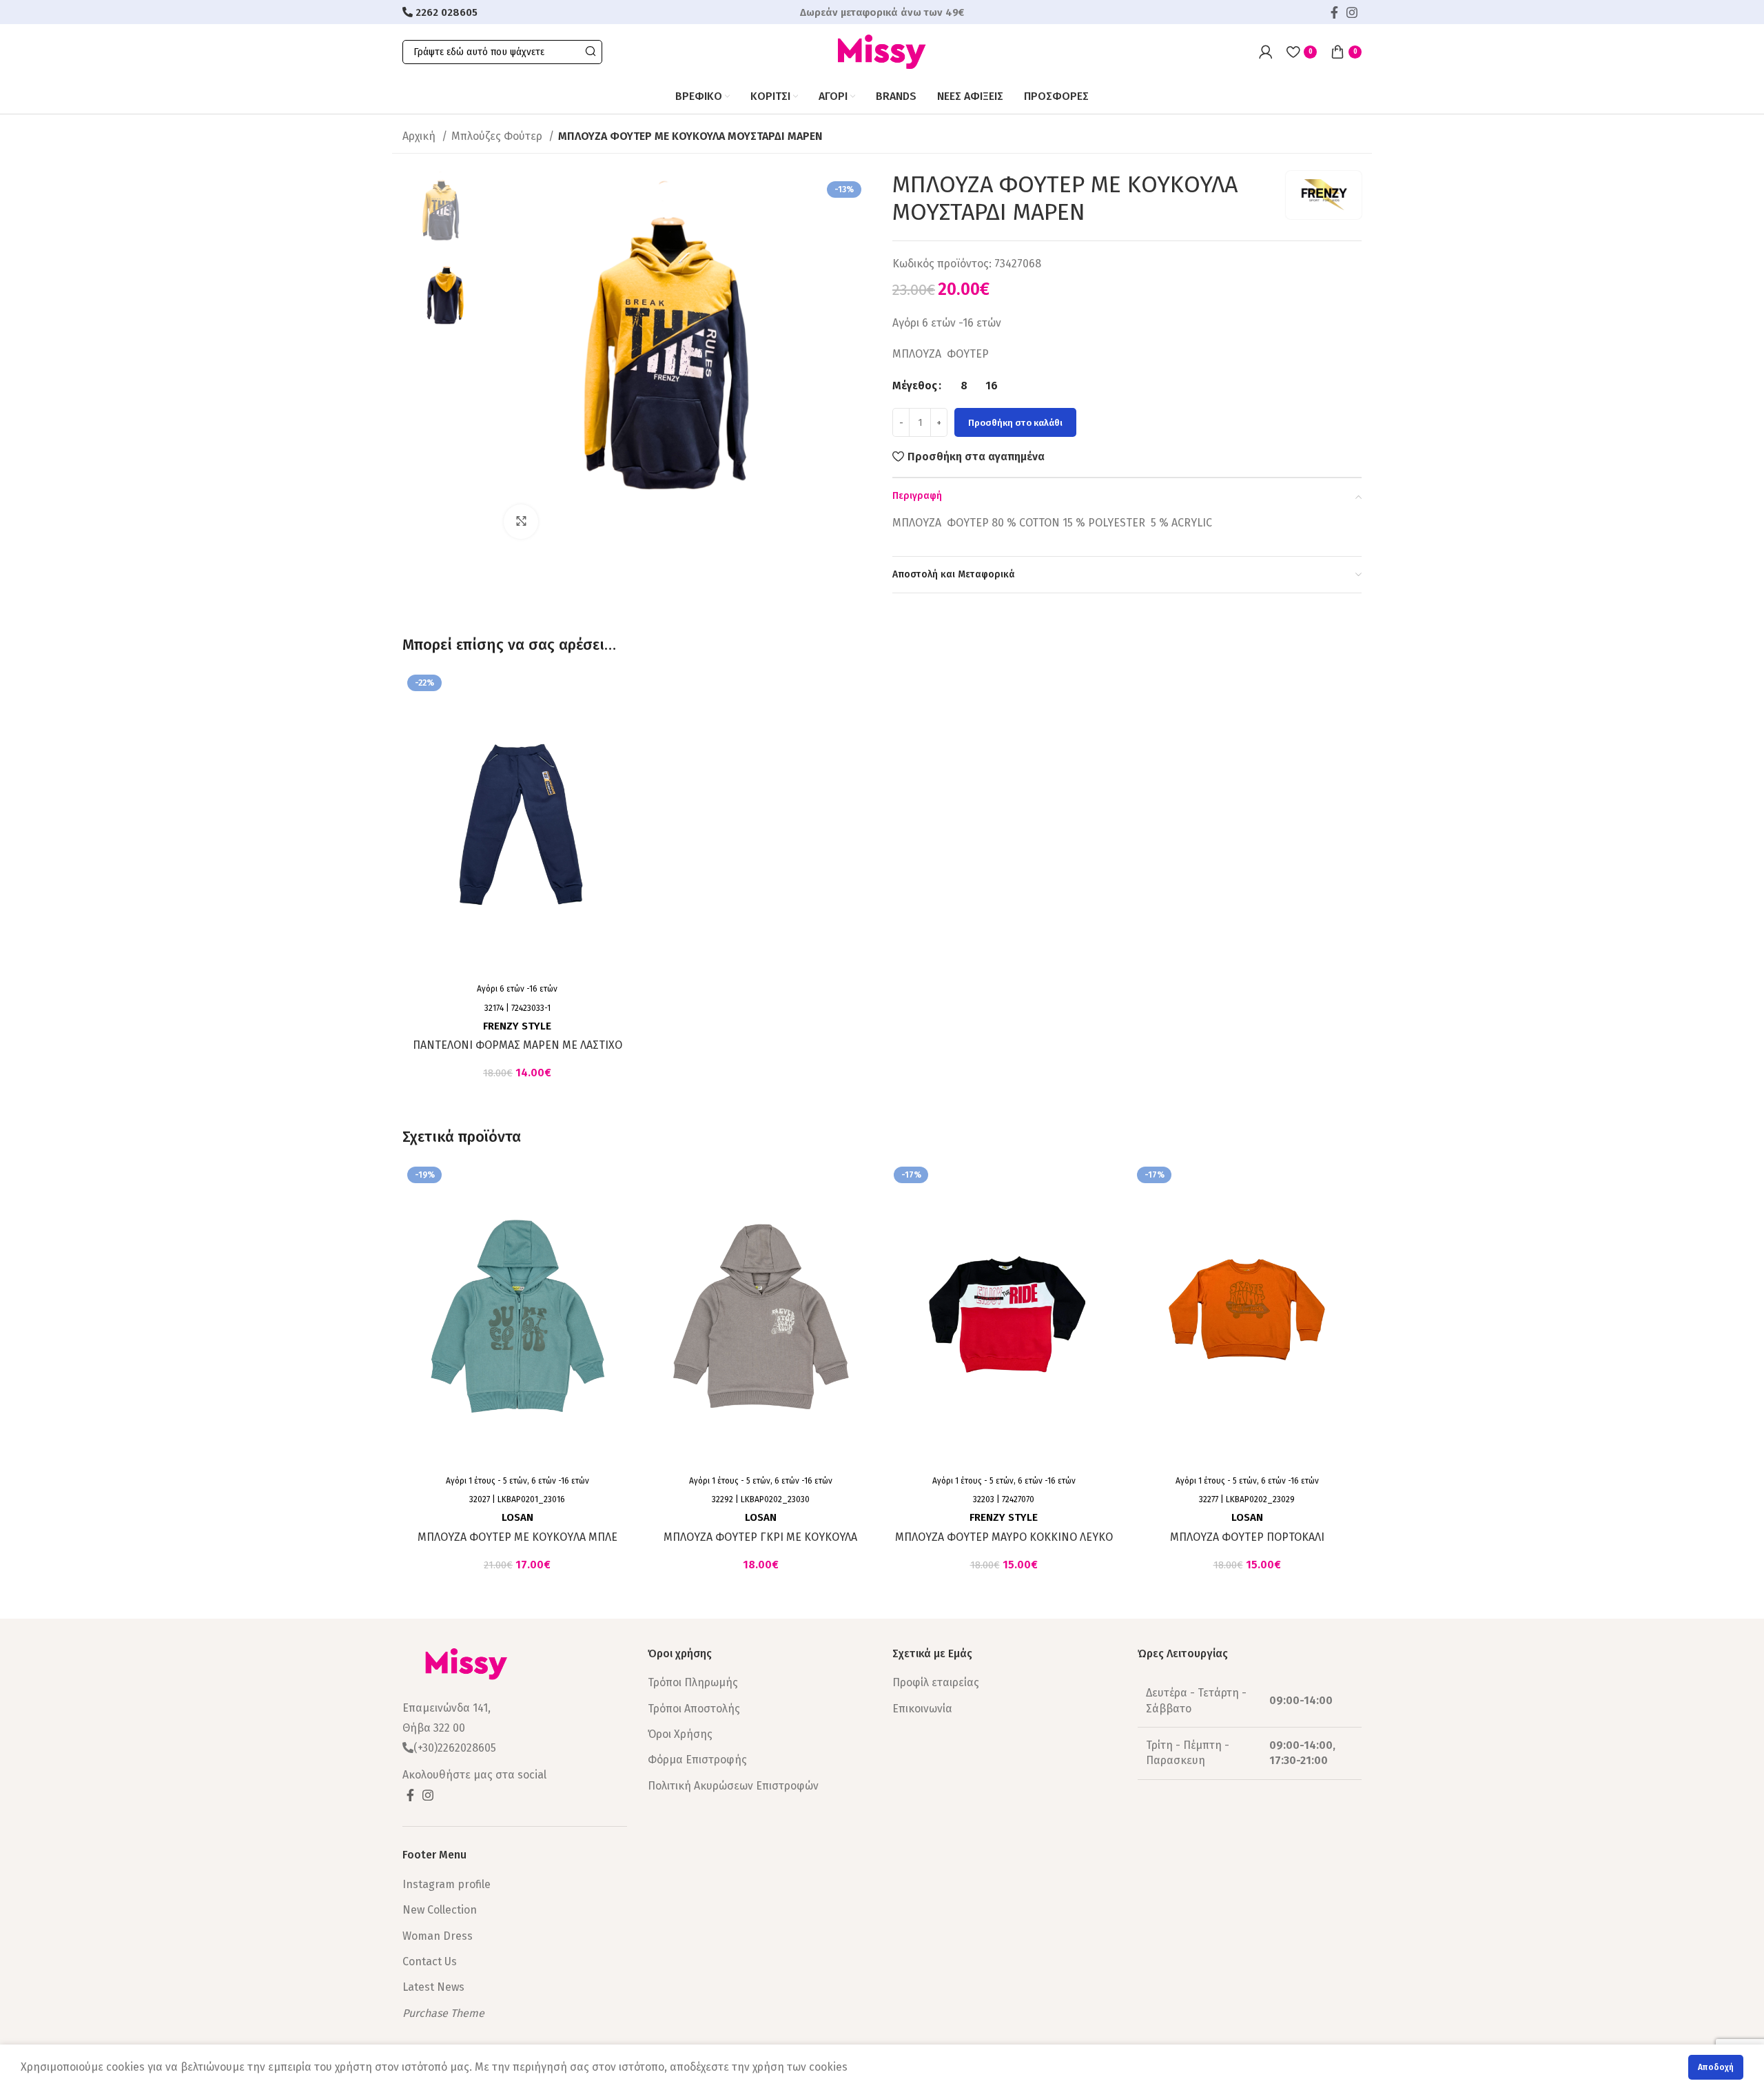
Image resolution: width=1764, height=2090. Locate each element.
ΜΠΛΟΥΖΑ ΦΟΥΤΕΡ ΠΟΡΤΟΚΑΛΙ (1247, 1537)
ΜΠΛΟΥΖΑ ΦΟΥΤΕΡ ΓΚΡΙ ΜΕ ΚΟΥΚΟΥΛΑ (760, 1537)
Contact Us (430, 1961)
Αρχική (420, 136)
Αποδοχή (1716, 2067)
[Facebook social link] (1334, 12)
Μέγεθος (915, 386)
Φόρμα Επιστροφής (697, 1760)
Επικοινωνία (922, 1709)
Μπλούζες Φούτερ (498, 136)
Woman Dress (438, 1936)
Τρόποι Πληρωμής (693, 1682)
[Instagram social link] (1352, 12)
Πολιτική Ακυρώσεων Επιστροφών (733, 1786)
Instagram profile (447, 1884)
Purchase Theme (443, 2013)
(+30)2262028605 (455, 1748)
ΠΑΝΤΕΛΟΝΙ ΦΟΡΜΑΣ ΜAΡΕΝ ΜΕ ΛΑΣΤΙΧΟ (517, 1045)
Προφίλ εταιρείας (936, 1682)
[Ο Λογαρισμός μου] (1266, 52)
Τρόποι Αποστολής (694, 1709)
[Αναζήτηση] (590, 52)
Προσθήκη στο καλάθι (1015, 423)
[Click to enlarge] (521, 522)
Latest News (433, 1987)
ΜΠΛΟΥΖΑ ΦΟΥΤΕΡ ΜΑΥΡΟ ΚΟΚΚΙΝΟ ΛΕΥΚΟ (1004, 1537)
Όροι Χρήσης (680, 1734)
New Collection (440, 1910)
